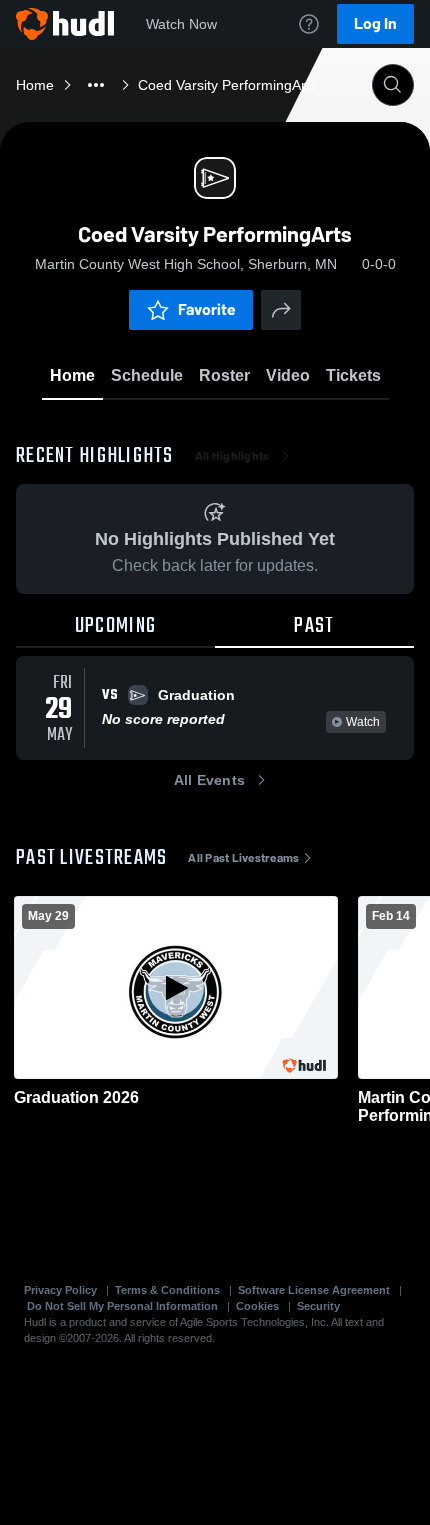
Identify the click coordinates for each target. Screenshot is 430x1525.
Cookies (257, 1306)
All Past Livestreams (243, 858)
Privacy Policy (60, 1290)
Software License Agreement (314, 1290)
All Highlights (232, 456)
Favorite (207, 309)
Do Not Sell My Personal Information (122, 1306)
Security (318, 1306)
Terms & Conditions (167, 1290)
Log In (375, 23)
